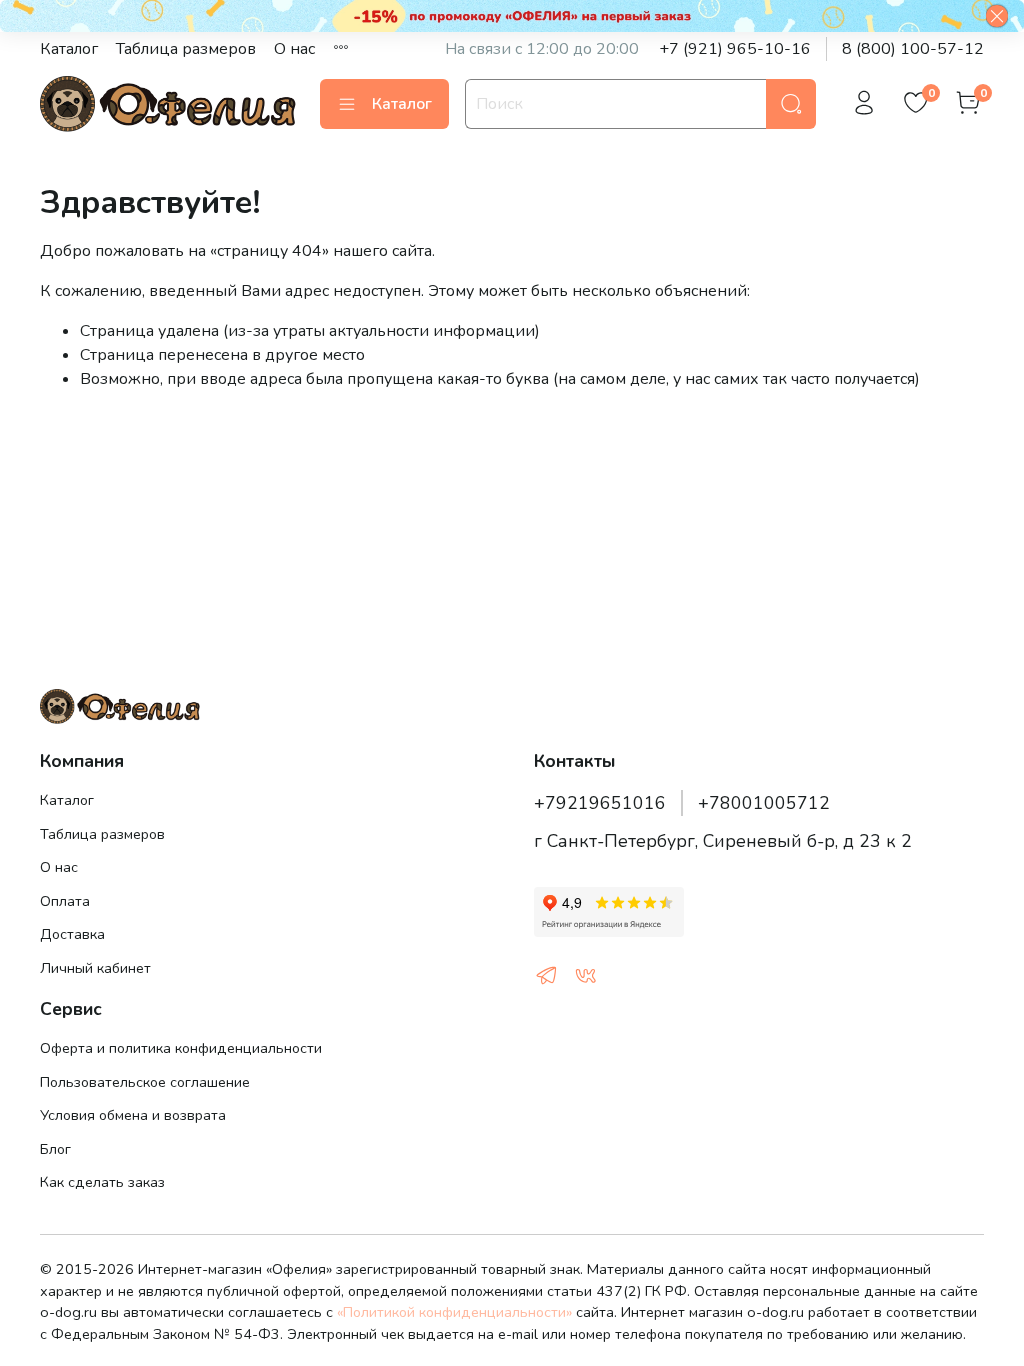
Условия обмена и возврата (133, 1115)
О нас (294, 49)
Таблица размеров (186, 49)
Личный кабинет (95, 968)
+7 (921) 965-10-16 (735, 49)
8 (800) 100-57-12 (913, 49)
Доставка (72, 934)
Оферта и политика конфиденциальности (181, 1048)
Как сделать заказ (102, 1182)
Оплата (65, 901)
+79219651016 (600, 803)
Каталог (69, 49)
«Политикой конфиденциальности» (454, 1312)
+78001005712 (764, 803)
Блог (55, 1149)
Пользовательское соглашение (145, 1082)
